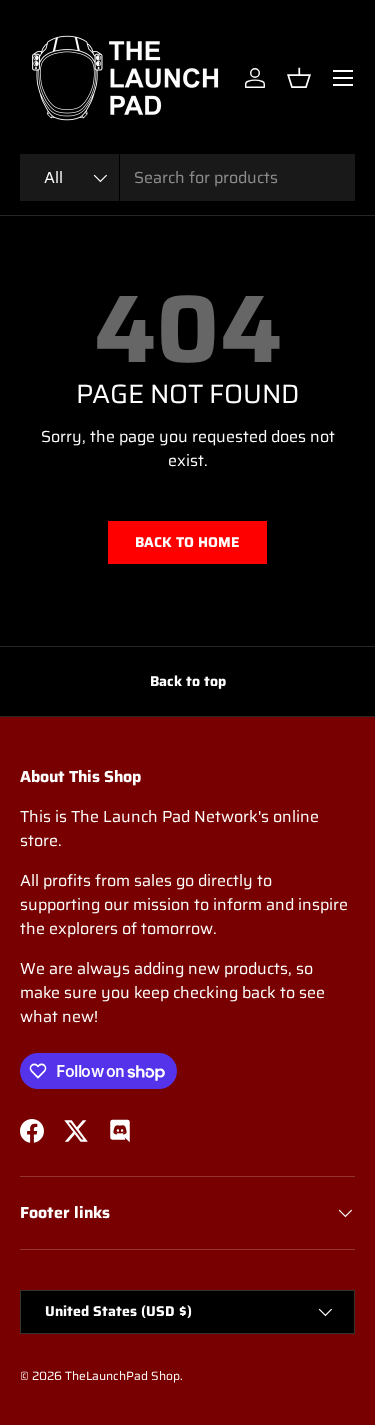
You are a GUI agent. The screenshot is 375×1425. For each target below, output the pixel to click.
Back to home (187, 542)
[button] (299, 78)
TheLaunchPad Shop (122, 1375)
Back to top (188, 681)
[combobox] (187, 177)
